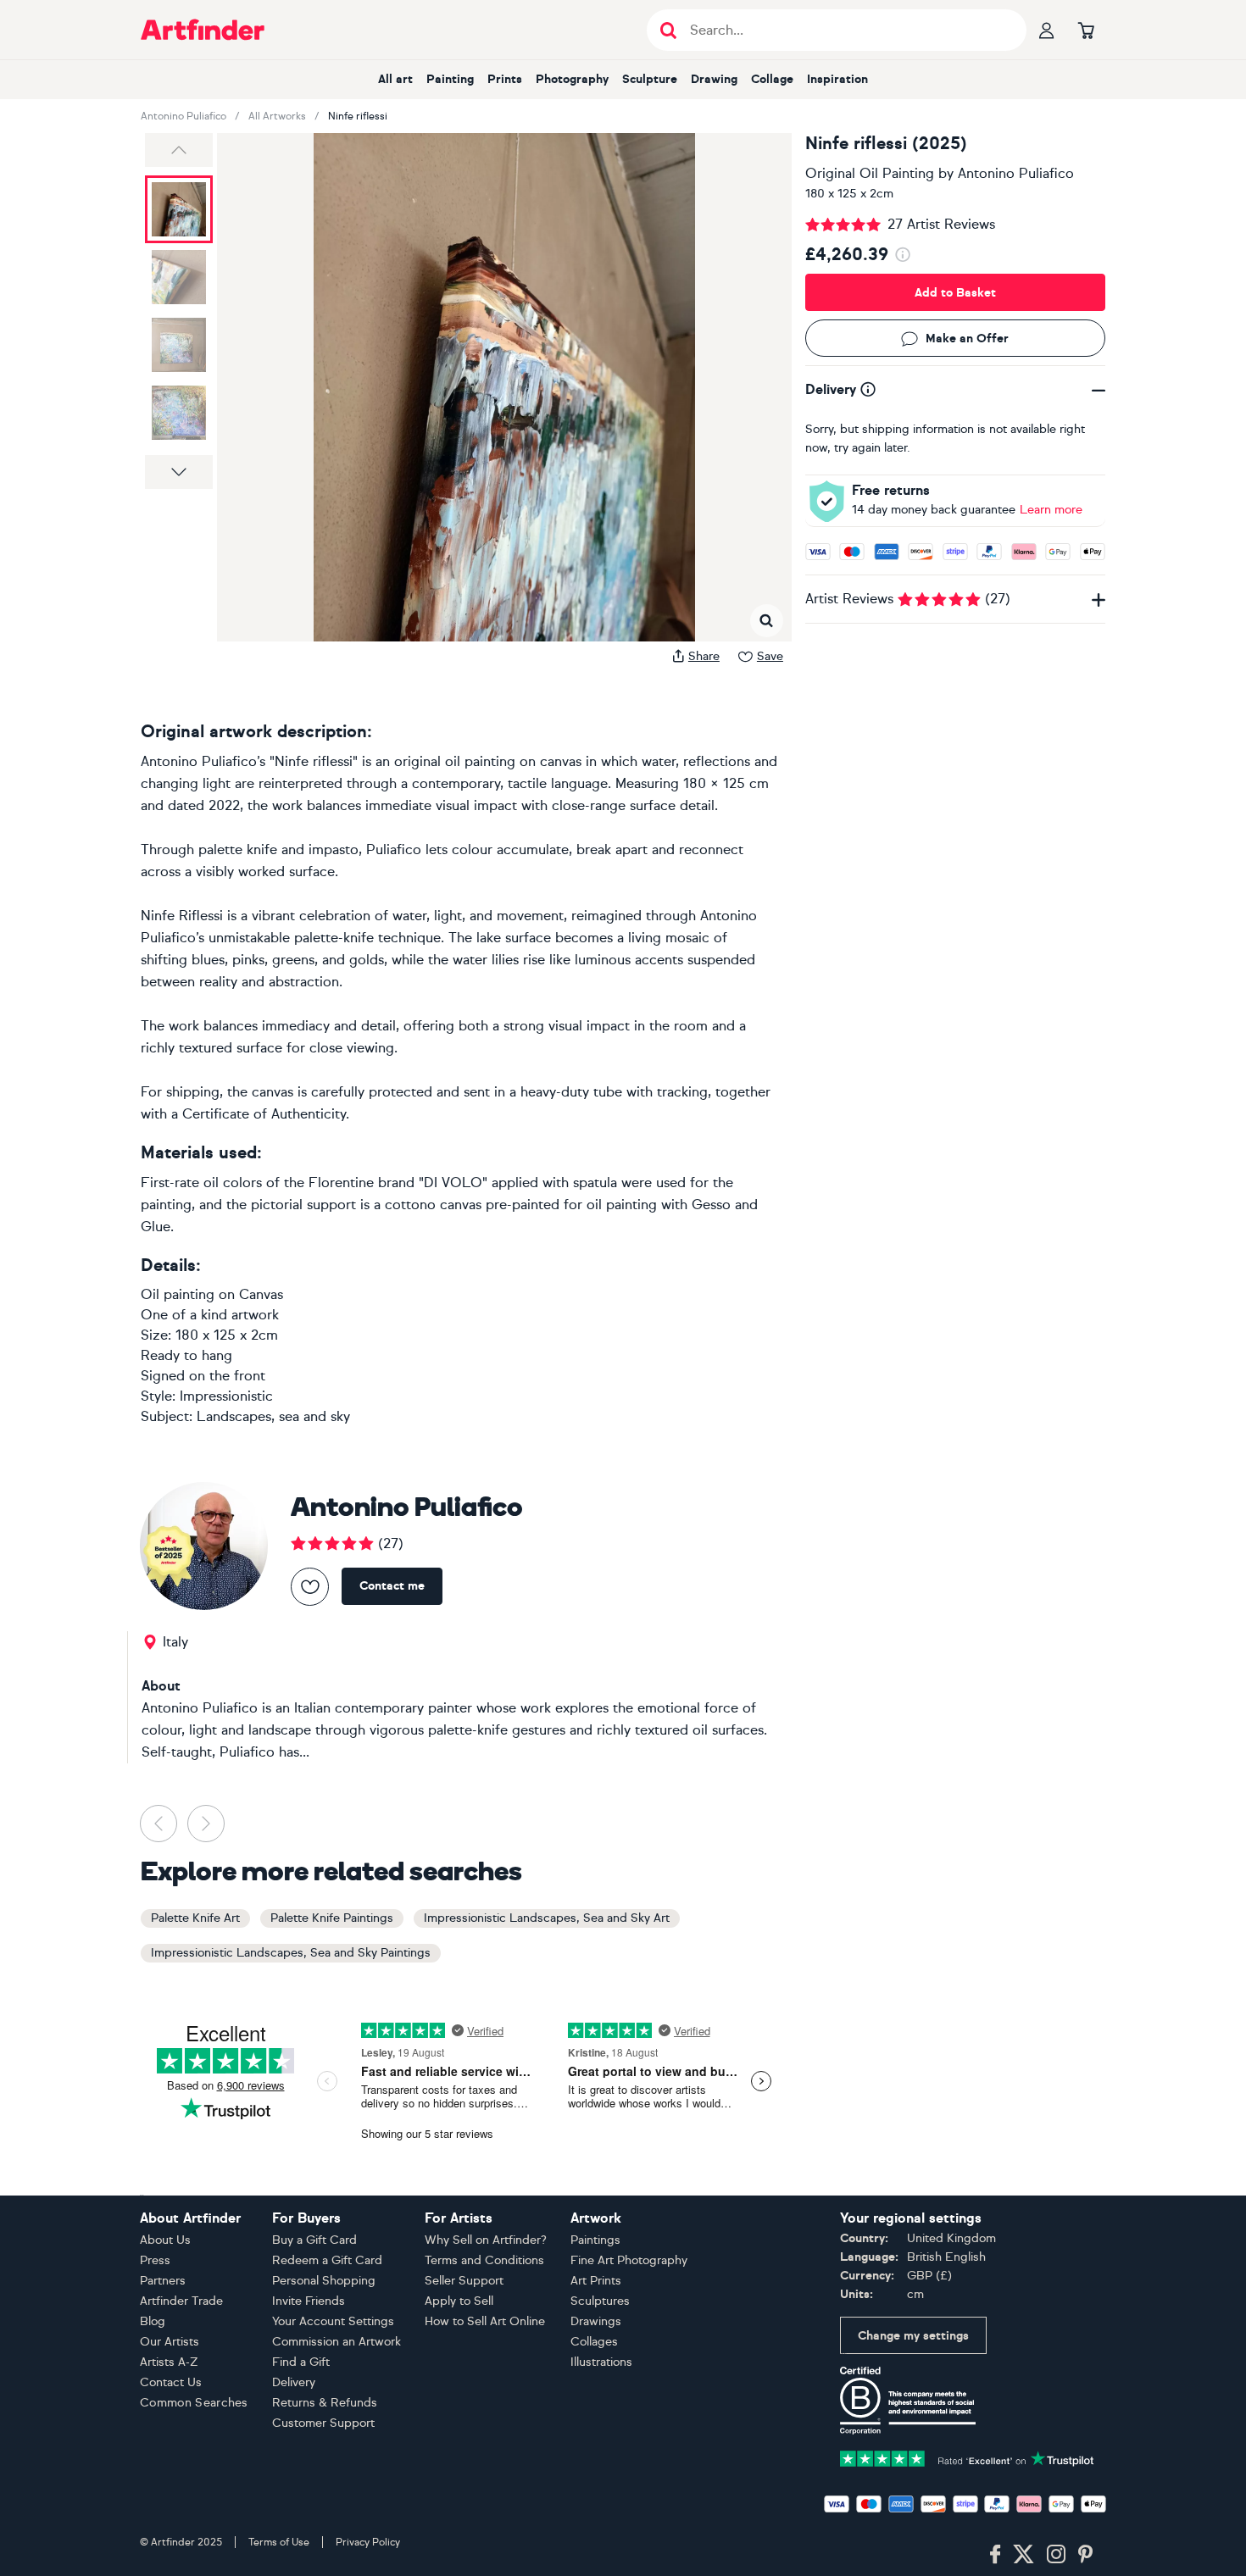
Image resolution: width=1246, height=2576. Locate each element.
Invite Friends (309, 2301)
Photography (572, 79)
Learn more (1051, 510)
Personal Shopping (324, 2281)
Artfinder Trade (181, 2301)
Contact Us (171, 2382)
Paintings (595, 2240)
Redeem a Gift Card (327, 2260)
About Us (165, 2240)
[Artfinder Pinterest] (1086, 2555)
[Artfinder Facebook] (995, 2555)
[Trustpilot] (967, 2457)
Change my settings (913, 2336)
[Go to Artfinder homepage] (203, 30)
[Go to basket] (1086, 30)
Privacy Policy (368, 2542)
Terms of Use (279, 2542)
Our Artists (170, 2342)
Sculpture (650, 79)
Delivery (294, 2382)
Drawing (714, 79)
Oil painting (178, 1294)
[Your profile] (1047, 30)
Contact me (392, 1586)
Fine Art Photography (629, 2260)
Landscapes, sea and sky (273, 1416)
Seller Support (464, 2281)
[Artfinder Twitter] (1023, 2555)
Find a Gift (301, 2362)
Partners (163, 2281)
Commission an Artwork (337, 2342)
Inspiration (837, 79)
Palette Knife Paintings (332, 1918)
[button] (179, 150)
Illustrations (601, 2362)
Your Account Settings (333, 2321)
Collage (772, 79)
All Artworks (277, 116)
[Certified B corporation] (908, 2399)
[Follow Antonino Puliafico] (310, 1587)
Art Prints (596, 2281)
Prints (505, 79)
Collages (594, 2342)
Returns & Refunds (325, 2403)
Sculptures (600, 2301)
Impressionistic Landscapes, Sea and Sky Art (547, 1918)
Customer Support (323, 2423)
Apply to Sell (459, 2301)
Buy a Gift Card (314, 2240)
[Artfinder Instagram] (1056, 2555)
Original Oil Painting (870, 173)
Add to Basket (955, 293)
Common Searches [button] (194, 2403)
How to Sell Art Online (485, 2321)
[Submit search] (668, 30)
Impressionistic (226, 1396)
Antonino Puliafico (184, 116)
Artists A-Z (169, 2362)
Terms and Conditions (484, 2260)
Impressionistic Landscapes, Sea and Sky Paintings (291, 1953)
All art (395, 79)
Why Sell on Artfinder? (486, 2240)
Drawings (596, 2321)
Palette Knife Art (195, 1918)
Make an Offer (967, 339)
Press (155, 2260)
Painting (450, 79)
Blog (153, 2321)
